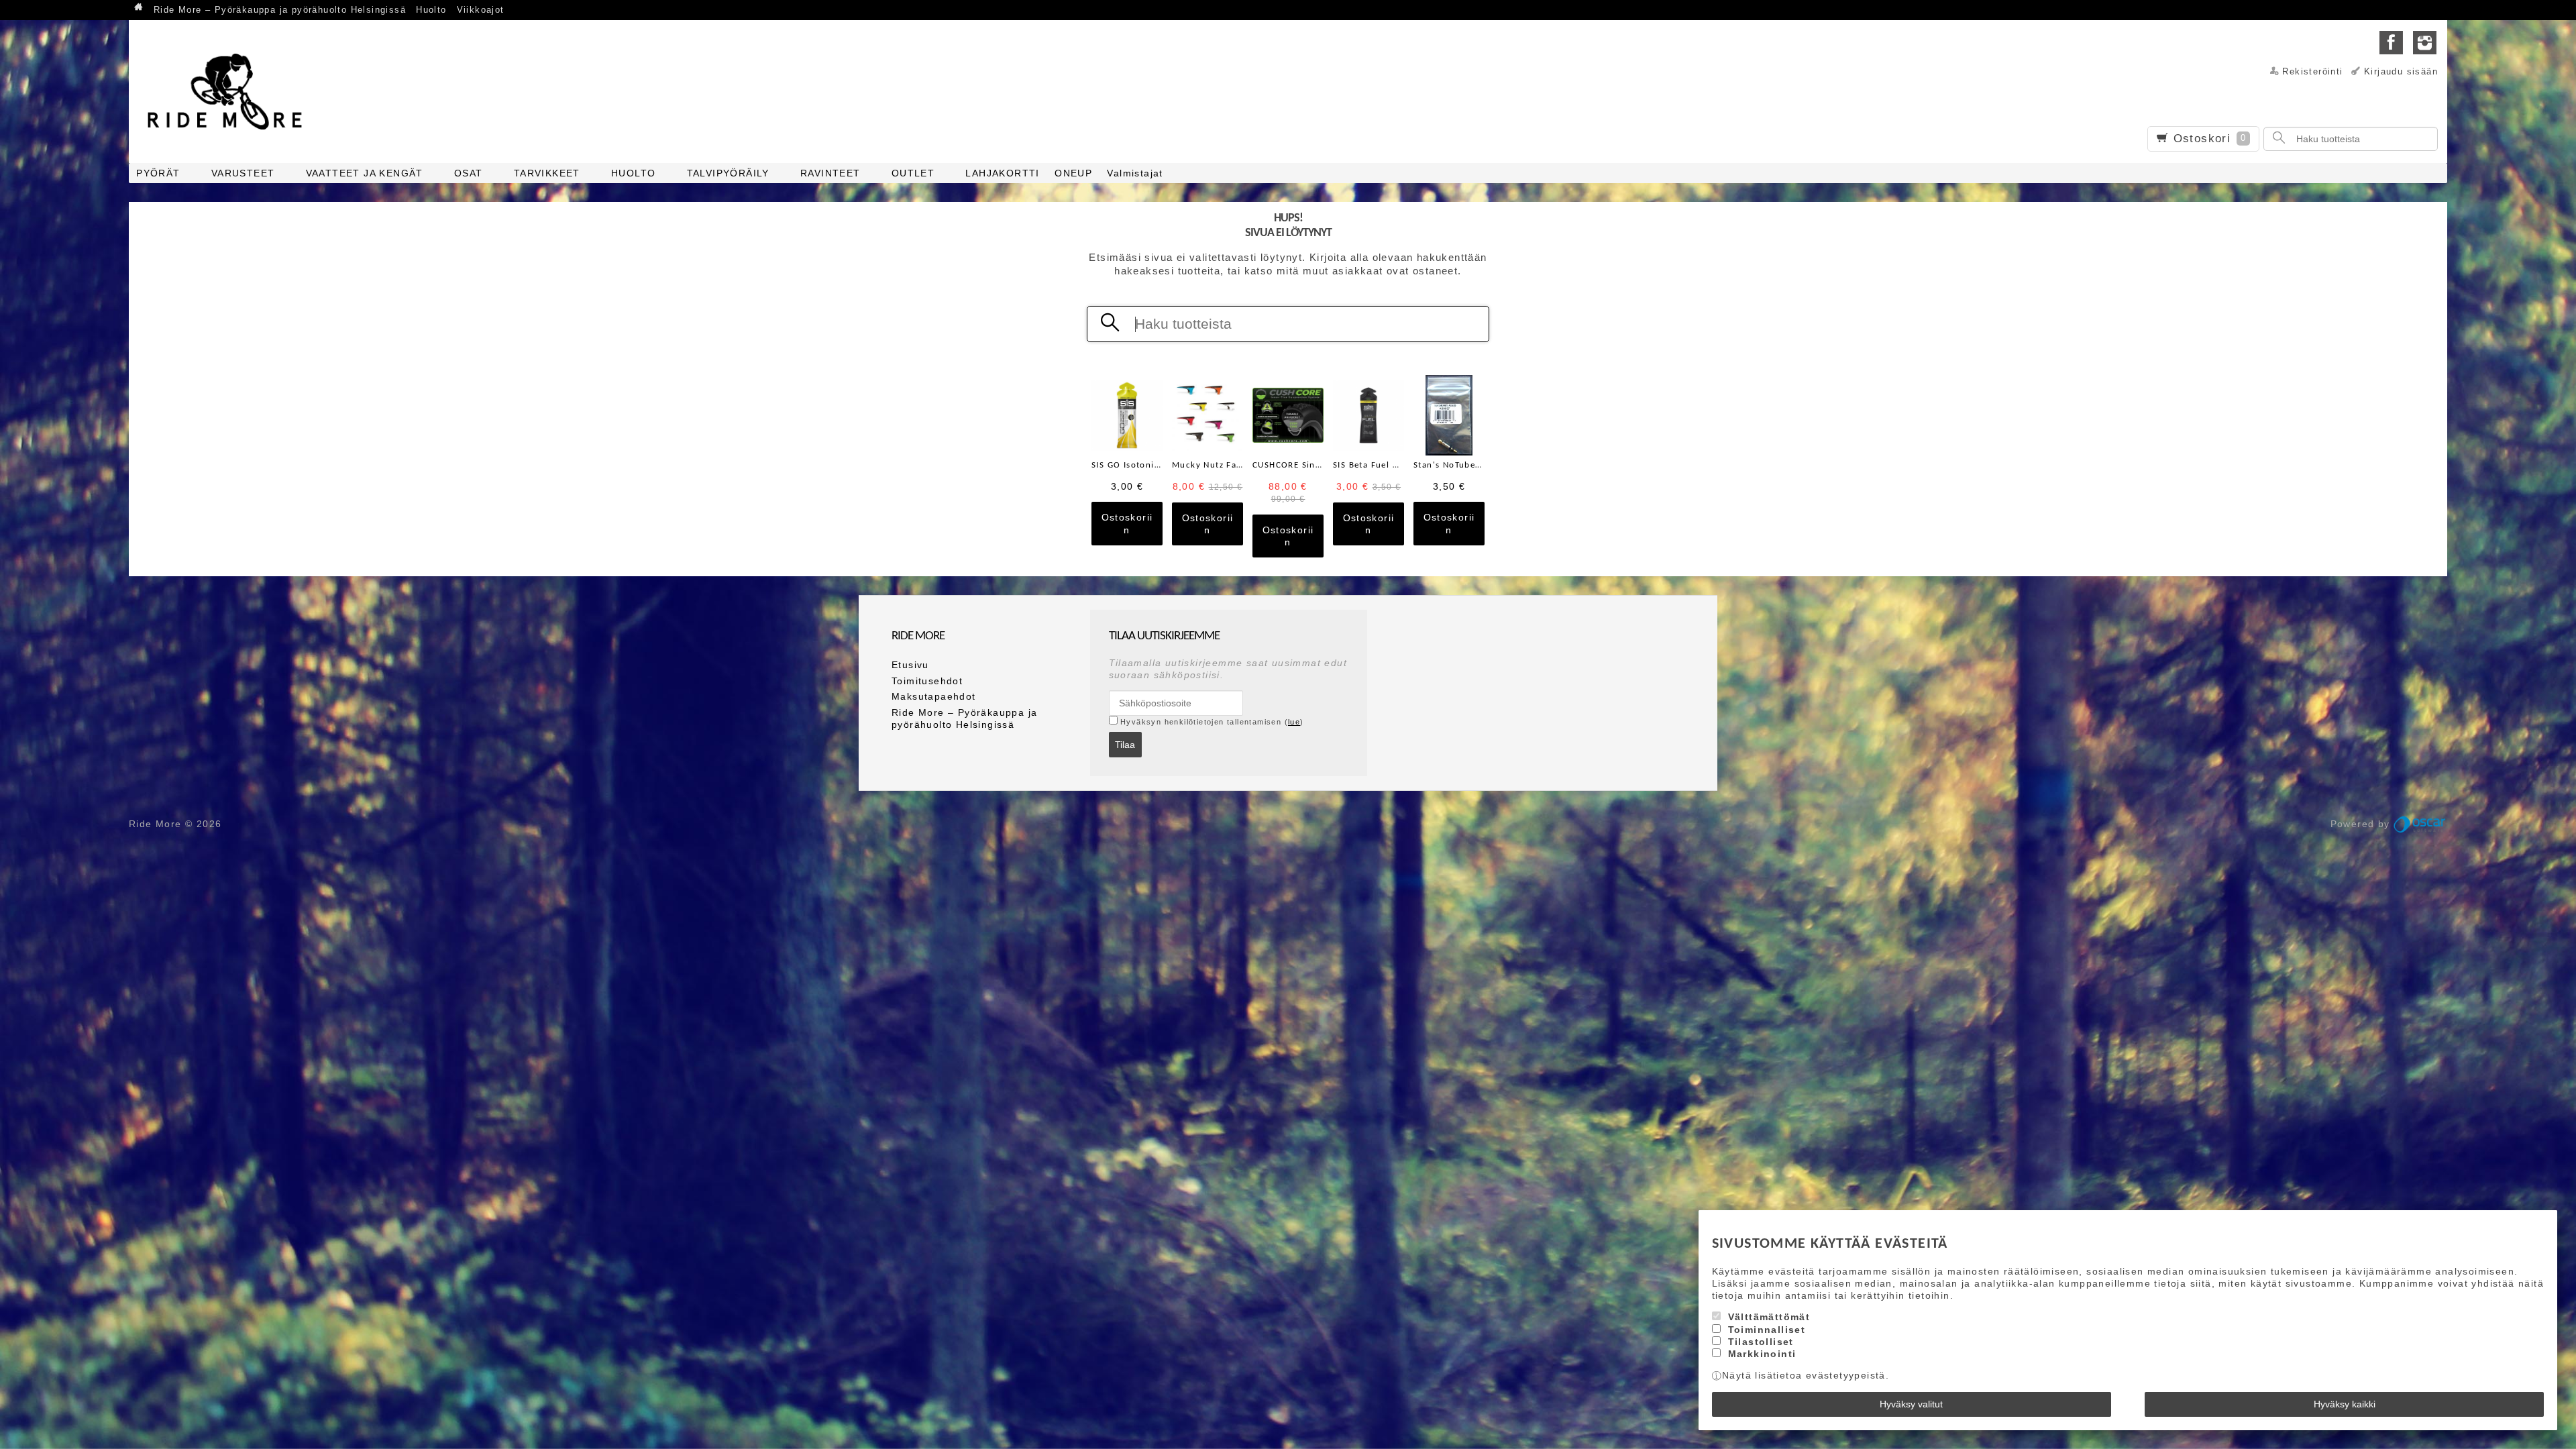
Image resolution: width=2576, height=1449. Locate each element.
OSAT (469, 173)
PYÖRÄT (158, 173)
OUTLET (913, 173)
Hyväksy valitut (1911, 1404)
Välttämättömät (1769, 1317)
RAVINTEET (830, 173)
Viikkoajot (481, 10)
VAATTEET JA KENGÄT (365, 173)
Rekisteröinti (2312, 72)
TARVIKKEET (547, 173)
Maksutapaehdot (934, 696)
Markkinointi (1762, 1354)
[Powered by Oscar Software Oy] (2420, 824)
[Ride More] (229, 91)
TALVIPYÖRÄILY (728, 173)
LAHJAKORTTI (1002, 173)
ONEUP (1073, 173)
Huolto (431, 10)
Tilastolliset (1761, 1342)
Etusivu (910, 665)
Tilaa (1125, 745)
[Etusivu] (139, 8)
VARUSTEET (243, 173)
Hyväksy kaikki (2345, 1404)
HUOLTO (633, 173)
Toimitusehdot (927, 681)
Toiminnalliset (1767, 1330)
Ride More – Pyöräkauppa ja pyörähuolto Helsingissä (280, 10)
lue (1294, 722)
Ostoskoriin (1127, 523)
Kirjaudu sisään (2401, 72)
